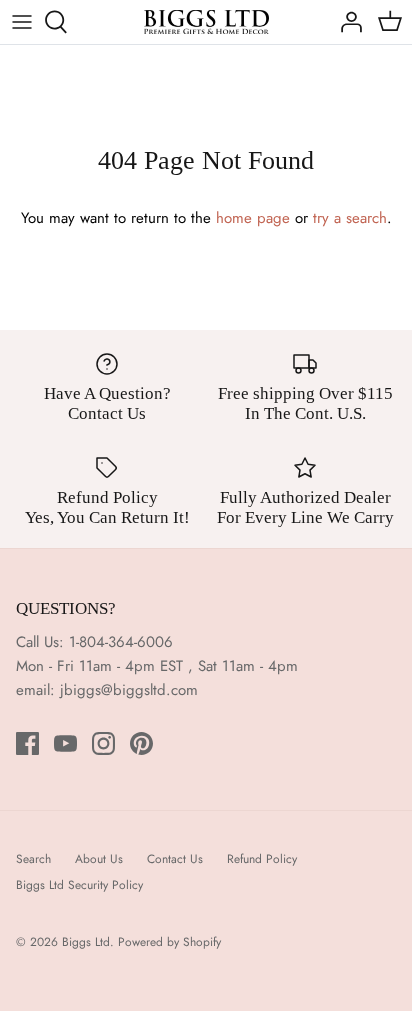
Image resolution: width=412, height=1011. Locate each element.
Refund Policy (262, 859)
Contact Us (175, 859)
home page (253, 218)
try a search (350, 218)
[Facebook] (27, 743)
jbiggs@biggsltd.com (129, 690)
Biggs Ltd (86, 942)
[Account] (346, 22)
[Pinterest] (141, 743)
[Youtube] (65, 743)
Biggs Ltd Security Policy (79, 885)
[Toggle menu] (22, 22)
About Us (99, 859)
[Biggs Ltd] (206, 22)
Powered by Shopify (169, 942)
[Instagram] (103, 743)
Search (33, 859)
